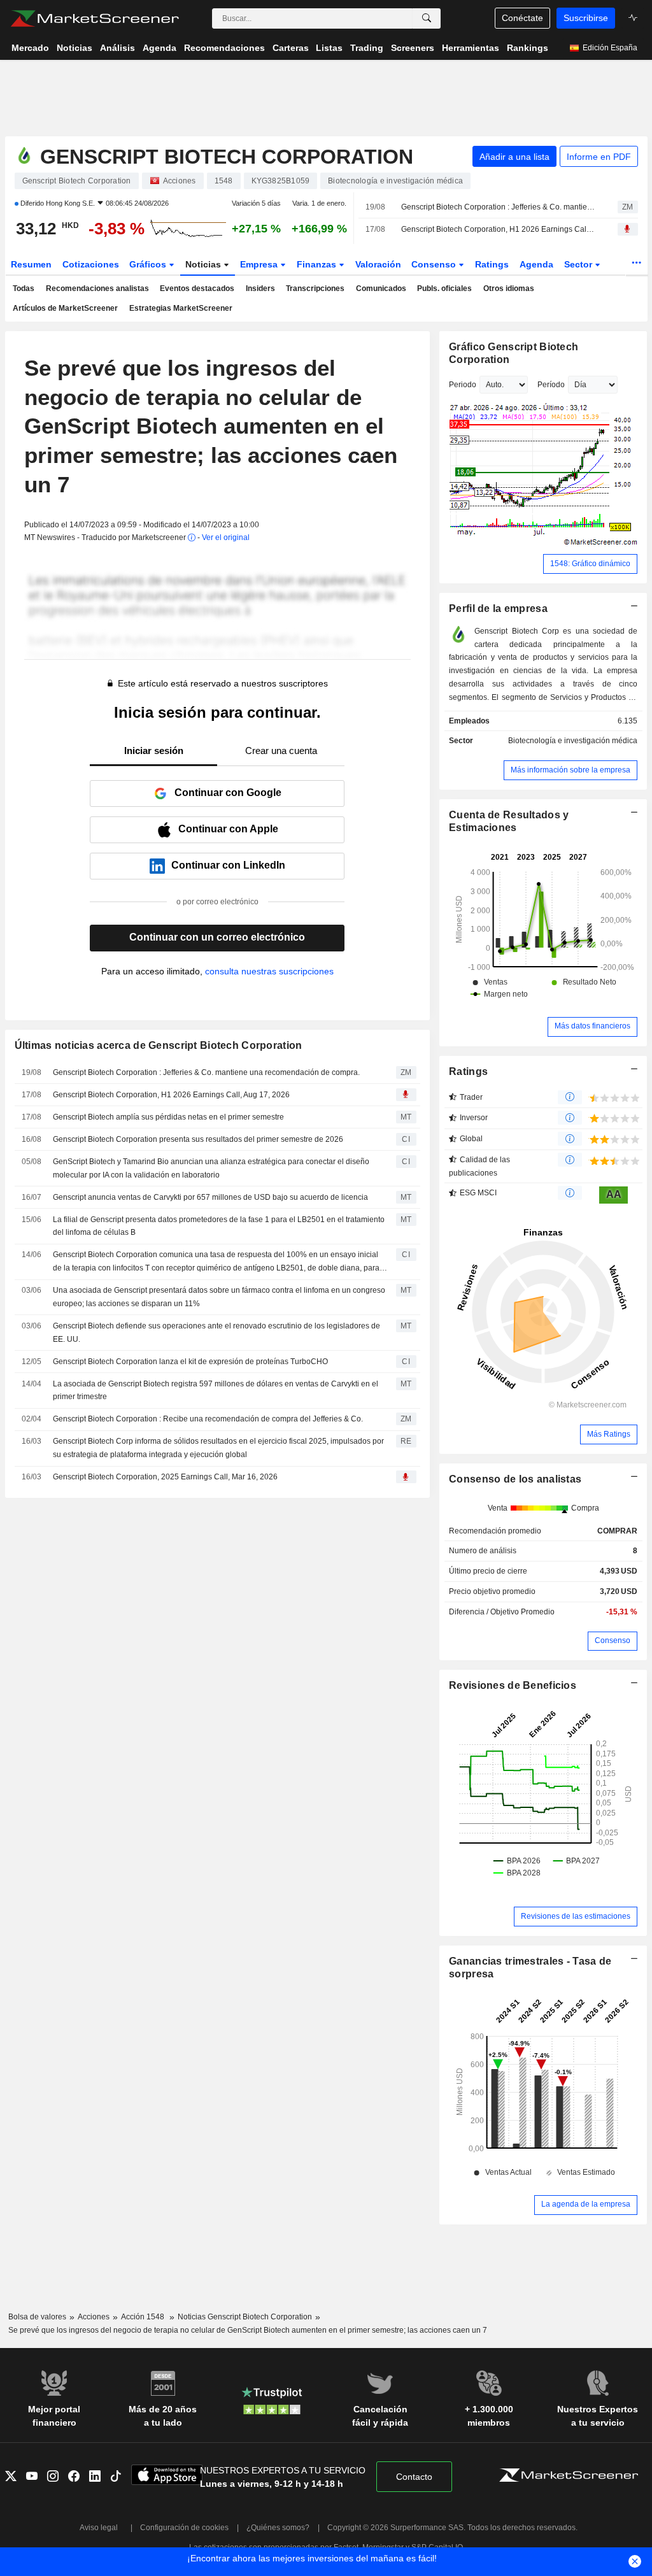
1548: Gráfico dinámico (590, 564)
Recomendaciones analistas (97, 288)
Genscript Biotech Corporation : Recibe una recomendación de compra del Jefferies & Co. (208, 1419)
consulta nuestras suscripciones (269, 971)
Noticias (204, 264)
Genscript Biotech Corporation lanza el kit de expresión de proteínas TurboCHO (190, 1362)
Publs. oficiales (444, 288)
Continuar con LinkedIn (228, 865)
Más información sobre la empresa (570, 770)
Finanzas (318, 264)
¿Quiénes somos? (278, 2528)
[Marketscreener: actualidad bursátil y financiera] (95, 18)
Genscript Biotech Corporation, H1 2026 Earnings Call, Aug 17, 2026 (498, 229)
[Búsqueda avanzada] (427, 18)
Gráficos (149, 264)
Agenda (536, 264)
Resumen (31, 264)
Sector (579, 264)
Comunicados (381, 288)
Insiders (260, 288)
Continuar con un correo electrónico (217, 937)
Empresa (260, 264)
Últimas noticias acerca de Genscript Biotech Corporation (159, 1045)
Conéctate (522, 18)
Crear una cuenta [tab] (281, 751)
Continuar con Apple (228, 829)
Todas (24, 288)
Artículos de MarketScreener (65, 308)
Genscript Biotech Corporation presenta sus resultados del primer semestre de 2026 (198, 1139)
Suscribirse (586, 18)
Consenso (435, 264)
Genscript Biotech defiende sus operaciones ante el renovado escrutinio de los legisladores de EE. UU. (216, 1333)
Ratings (492, 264)
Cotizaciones (91, 264)
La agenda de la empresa (586, 2204)
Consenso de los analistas (515, 1479)
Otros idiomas (509, 288)
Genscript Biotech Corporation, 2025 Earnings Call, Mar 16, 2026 (165, 1477)
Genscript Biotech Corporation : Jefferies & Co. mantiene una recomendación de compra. (498, 207)
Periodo (463, 385)
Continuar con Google (228, 793)
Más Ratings (609, 1434)
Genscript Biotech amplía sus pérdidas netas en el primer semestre (168, 1117)
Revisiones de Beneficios (513, 1685)
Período (551, 385)
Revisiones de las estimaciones (576, 1916)
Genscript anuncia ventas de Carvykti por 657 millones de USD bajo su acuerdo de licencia (210, 1197)
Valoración (378, 264)
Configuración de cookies (184, 2528)
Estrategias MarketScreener (181, 308)
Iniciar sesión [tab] (154, 751)
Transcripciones (315, 288)
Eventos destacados (197, 288)
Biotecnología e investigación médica (573, 741)
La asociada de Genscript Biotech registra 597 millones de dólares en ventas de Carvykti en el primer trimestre (216, 1391)
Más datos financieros (592, 1026)
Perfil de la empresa (498, 608)
